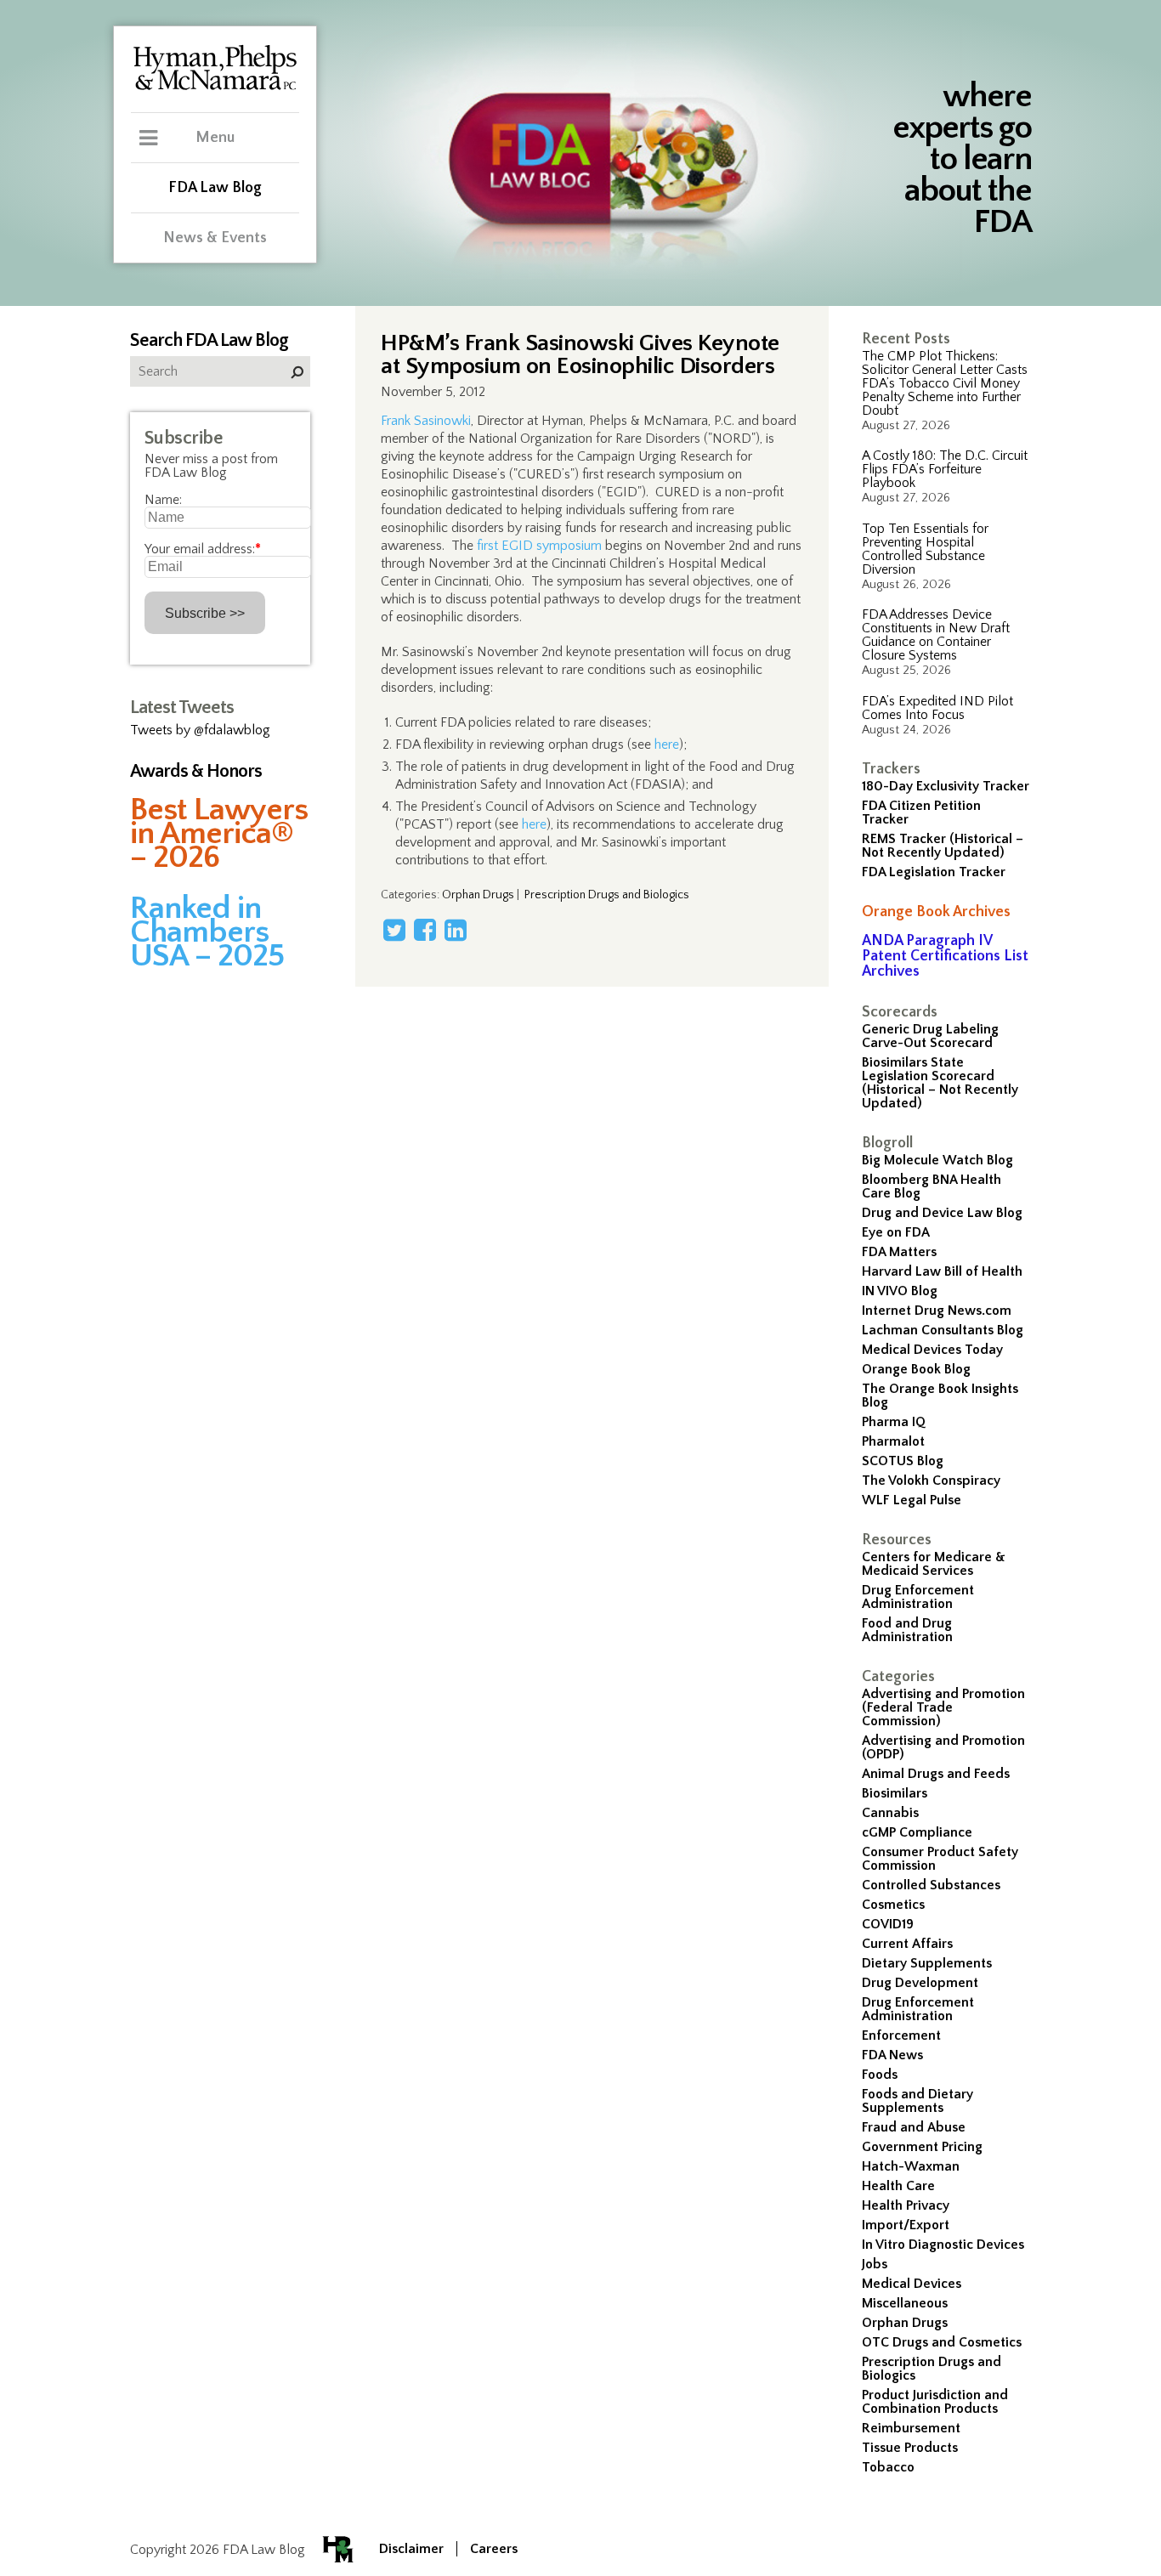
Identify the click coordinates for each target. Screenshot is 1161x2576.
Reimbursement (911, 2428)
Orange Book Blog (916, 1369)
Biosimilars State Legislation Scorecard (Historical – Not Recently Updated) (940, 1083)
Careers (494, 2549)
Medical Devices (912, 2284)
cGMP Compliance (917, 1832)
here (667, 744)
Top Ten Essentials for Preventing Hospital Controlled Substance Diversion (925, 549)
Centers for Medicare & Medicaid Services (934, 1564)
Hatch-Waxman (911, 2166)
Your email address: (203, 549)
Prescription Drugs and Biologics (932, 2369)
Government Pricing (922, 2147)
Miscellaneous (905, 2303)
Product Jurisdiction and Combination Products (935, 2402)
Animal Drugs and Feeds (936, 1774)
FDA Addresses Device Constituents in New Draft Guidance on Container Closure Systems (936, 635)
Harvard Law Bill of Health (942, 1271)
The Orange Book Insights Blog (940, 1396)
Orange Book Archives (936, 912)
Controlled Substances (931, 1885)
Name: (163, 500)
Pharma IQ (894, 1422)
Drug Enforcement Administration (918, 1597)
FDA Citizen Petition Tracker (921, 812)
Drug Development (920, 1983)
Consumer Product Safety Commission (940, 1859)
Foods (880, 2075)
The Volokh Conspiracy (931, 1480)
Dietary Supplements (927, 1963)
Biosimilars (895, 1793)
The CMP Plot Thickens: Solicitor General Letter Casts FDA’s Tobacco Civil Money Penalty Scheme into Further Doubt (945, 383)
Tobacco (888, 2467)
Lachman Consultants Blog (943, 1330)
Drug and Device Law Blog (942, 1213)
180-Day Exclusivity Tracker (946, 786)
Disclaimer (411, 2549)
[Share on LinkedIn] (456, 930)
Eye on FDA (896, 1232)
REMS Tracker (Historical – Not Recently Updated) (943, 846)
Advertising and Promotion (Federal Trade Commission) (943, 1707)
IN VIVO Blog (900, 1291)
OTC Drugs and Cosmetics (942, 2342)
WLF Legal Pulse (912, 1500)
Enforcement (901, 2035)
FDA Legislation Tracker (934, 872)
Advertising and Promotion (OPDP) (943, 1747)
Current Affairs (907, 1944)
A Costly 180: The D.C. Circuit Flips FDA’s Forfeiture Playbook (945, 469)
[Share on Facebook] (425, 930)
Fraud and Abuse (914, 2127)
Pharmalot (893, 1441)
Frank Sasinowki (426, 421)
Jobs (875, 2264)
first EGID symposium (539, 546)
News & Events (215, 238)
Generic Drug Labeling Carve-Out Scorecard (930, 1036)
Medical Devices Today (932, 1350)
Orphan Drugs (905, 2323)
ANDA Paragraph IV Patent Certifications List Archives (945, 956)
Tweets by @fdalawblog (200, 730)
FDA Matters (899, 1252)
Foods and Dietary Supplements (917, 2101)
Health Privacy (906, 2205)
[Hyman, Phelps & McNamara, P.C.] (215, 88)
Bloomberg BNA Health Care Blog (932, 1186)
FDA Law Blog (215, 188)
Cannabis (890, 1813)
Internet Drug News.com (937, 1311)
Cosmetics (893, 1905)
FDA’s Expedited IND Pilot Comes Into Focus (937, 708)
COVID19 (888, 1924)
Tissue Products (910, 2448)
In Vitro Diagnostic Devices (943, 2245)
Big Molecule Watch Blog (937, 1160)
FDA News (892, 2055)
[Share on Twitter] (394, 930)
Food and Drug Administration (907, 1630)
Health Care (898, 2186)
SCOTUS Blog (903, 1461)
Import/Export (906, 2225)
